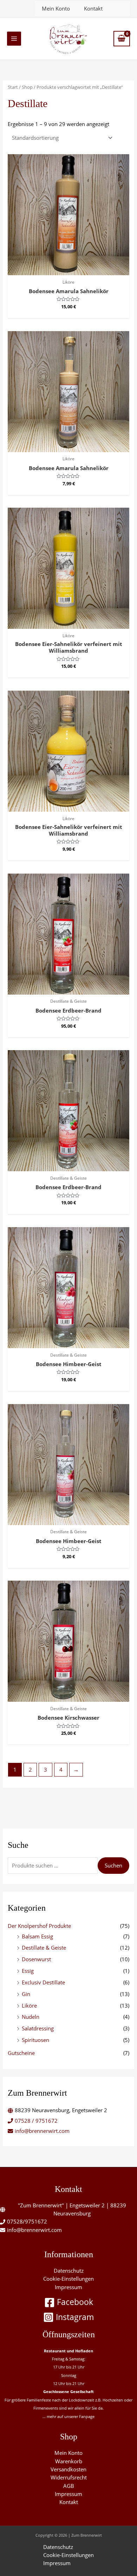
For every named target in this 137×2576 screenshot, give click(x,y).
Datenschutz (69, 2271)
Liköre (29, 2005)
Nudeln (31, 2017)
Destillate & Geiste (44, 1948)
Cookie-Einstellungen (68, 2279)
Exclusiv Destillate (43, 1982)
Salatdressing (38, 2028)
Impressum (68, 2287)
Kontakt (93, 8)
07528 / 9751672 (36, 2121)
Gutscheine (21, 2053)
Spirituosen (35, 2040)
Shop (27, 87)
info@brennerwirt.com (42, 2131)
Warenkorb (69, 2461)
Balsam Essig (37, 1936)
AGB (69, 2486)
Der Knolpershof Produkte (39, 1926)
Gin (26, 1994)
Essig (28, 1971)
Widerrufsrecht (69, 2477)
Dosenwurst (36, 1959)
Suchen (113, 1865)
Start (13, 87)
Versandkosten (68, 2469)
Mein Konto (56, 8)
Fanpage (87, 2416)
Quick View (69, 269)
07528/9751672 (27, 2221)
